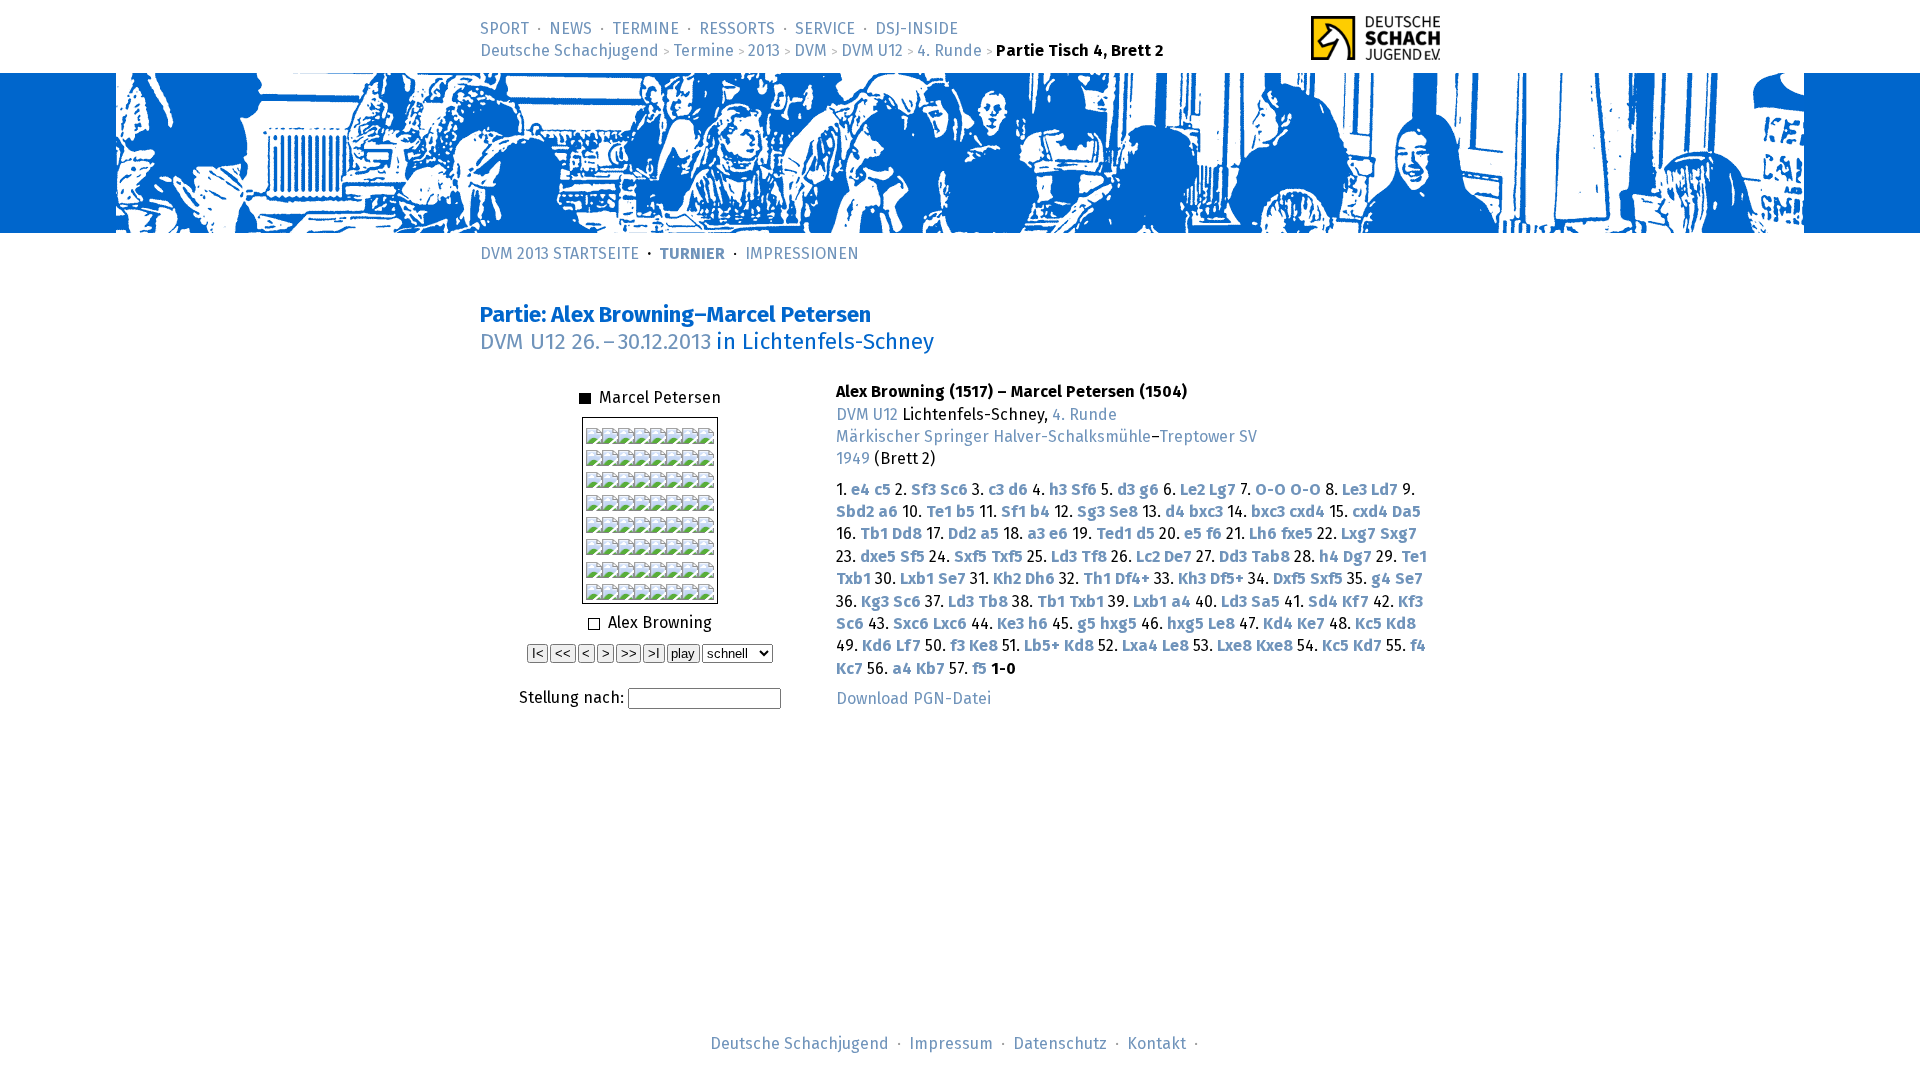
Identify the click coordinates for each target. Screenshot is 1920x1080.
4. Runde (949, 51)
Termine (645, 29)
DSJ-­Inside (916, 29)
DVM (810, 51)
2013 (764, 51)
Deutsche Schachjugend (569, 51)
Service (825, 29)
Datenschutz (1060, 1044)
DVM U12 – (595, 342)
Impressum (951, 1044)
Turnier (692, 254)
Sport (504, 29)
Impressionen (802, 254)
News (570, 29)
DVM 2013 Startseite (559, 254)
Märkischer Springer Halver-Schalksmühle (993, 437)
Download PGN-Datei (913, 699)
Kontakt (1156, 1044)
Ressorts (737, 29)
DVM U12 (872, 51)
